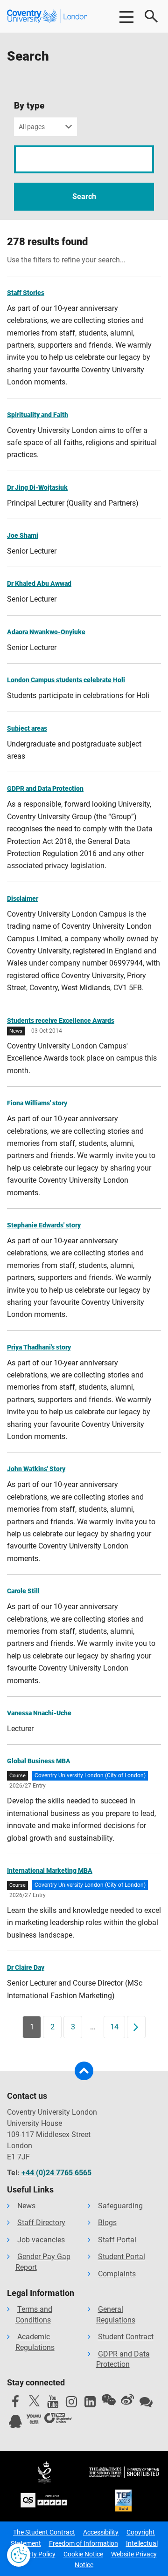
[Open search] (152, 16)
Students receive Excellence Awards (61, 1021)
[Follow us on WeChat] (109, 2400)
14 (114, 2027)
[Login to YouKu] (34, 2419)
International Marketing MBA (50, 1870)
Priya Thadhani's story (39, 1347)
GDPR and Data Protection (45, 788)
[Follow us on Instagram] (71, 2404)
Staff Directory (41, 2223)
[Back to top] (84, 2071)
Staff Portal (117, 2240)
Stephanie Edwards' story (44, 1225)
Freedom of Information (84, 2543)
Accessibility (101, 2532)
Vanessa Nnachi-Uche (39, 1713)
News (26, 2206)
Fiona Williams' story (37, 1103)
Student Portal (122, 2257)
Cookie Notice (83, 2554)
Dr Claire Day (26, 1967)
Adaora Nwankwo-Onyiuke (46, 632)
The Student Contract (44, 2532)
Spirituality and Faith (38, 415)
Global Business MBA (39, 1761)
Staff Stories (26, 293)
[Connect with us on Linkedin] (90, 2404)
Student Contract (126, 2337)
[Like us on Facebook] (15, 2404)
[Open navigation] (126, 16)
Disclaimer (23, 898)
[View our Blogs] (146, 2404)
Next (139, 2027)
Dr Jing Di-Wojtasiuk (37, 487)
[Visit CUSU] (58, 2419)
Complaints (117, 2274)
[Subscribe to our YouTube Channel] (53, 2404)
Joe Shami (23, 535)
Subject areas (27, 728)
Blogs (107, 2223)
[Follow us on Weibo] (127, 2400)
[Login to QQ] (15, 2424)
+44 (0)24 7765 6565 (56, 2173)
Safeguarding (120, 2206)
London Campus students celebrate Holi (66, 680)
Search (84, 196)
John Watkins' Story (36, 1469)
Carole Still (23, 1591)
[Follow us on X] (34, 2401)
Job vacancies (41, 2240)
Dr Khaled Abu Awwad (39, 583)
